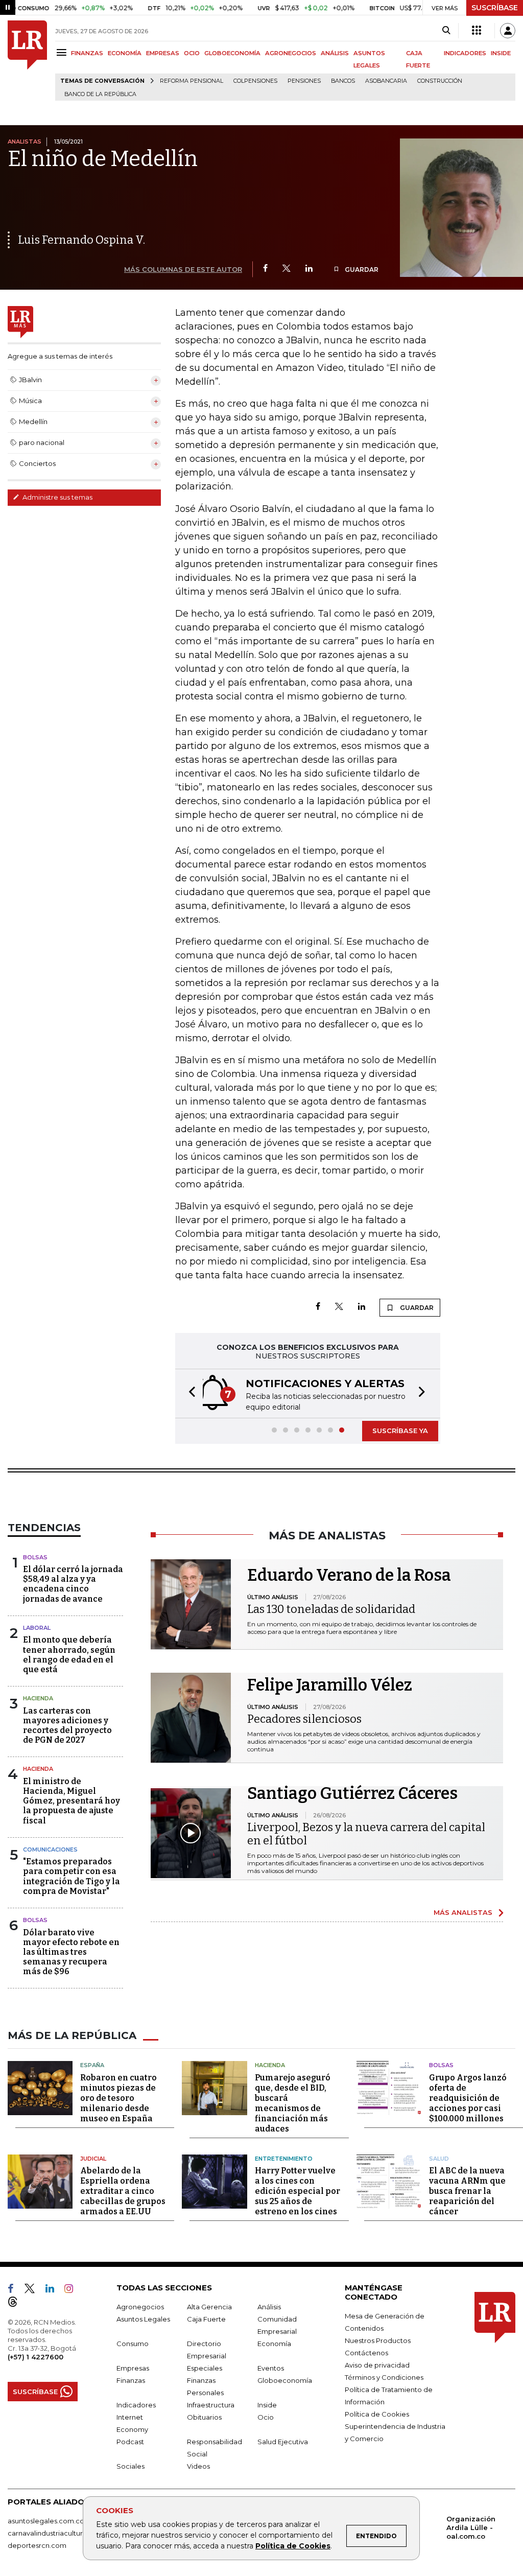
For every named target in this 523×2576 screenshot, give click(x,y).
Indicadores (136, 2405)
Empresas (133, 2368)
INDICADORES (465, 53)
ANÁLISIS (335, 53)
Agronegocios (140, 2307)
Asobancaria (386, 81)
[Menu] (63, 52)
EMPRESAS (163, 53)
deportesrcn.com (37, 2545)
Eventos (271, 2368)
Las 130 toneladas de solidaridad (331, 1609)
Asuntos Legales (143, 2319)
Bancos (343, 81)
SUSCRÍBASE (495, 8)
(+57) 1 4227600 (35, 2357)
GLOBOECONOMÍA (232, 53)
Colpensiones (255, 81)
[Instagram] (73, 2290)
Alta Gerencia (209, 2307)
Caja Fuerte (206, 2319)
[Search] (446, 31)
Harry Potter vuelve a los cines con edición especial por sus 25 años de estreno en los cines (298, 2191)
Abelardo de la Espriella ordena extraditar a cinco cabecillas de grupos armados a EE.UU (123, 2191)
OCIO (192, 53)
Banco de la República (100, 94)
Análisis (269, 2307)
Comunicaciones (50, 1849)
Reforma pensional (192, 81)
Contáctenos (366, 2353)
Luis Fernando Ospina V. (81, 240)
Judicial (93, 2159)
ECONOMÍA (125, 53)
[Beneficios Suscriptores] (477, 31)
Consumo (133, 2344)
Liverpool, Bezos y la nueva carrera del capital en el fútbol (366, 1834)
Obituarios (204, 2417)
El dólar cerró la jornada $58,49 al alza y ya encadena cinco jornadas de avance (73, 1584)
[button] (189, 1394)
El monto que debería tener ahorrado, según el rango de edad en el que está (69, 1655)
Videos (198, 2466)
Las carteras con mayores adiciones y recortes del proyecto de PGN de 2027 (67, 1726)
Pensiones (304, 81)
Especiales (205, 2368)
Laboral (37, 1628)
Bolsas (35, 1557)
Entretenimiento (284, 2159)
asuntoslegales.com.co (46, 2521)
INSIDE (501, 53)
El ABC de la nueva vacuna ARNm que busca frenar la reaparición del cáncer (467, 2191)
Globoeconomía (285, 2380)
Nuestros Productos (378, 2340)
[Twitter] (287, 269)
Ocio (266, 2417)
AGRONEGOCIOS (291, 53)
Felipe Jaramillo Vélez (330, 1685)
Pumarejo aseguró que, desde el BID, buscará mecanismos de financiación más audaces (293, 2103)
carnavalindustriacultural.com (56, 2533)
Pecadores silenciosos (304, 1719)
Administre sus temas (57, 497)
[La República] (27, 61)
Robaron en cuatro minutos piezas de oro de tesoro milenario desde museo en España (118, 2098)
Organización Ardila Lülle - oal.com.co (471, 2527)
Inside (267, 2405)
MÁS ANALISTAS (463, 1912)
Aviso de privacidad (377, 2365)
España (92, 2065)
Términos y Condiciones (384, 2377)
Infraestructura (211, 2405)
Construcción (440, 81)
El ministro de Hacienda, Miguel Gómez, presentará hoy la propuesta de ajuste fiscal (72, 1801)
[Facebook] (265, 269)
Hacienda (38, 1698)
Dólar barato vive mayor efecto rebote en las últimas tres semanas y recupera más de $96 (71, 1952)
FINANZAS (87, 53)
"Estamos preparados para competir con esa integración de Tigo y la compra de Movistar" (72, 1876)
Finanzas (131, 2380)
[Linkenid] (54, 2290)
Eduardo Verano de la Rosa (349, 1575)
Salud (439, 2159)
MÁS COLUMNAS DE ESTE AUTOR (183, 269)
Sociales (130, 2466)
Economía (274, 2344)
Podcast (130, 2442)
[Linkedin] (309, 269)
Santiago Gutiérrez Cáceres (352, 1793)
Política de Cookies (293, 2546)
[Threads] (17, 2304)
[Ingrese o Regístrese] (508, 31)
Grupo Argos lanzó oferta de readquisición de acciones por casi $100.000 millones (468, 2098)
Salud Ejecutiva (283, 2442)
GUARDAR (361, 270)
